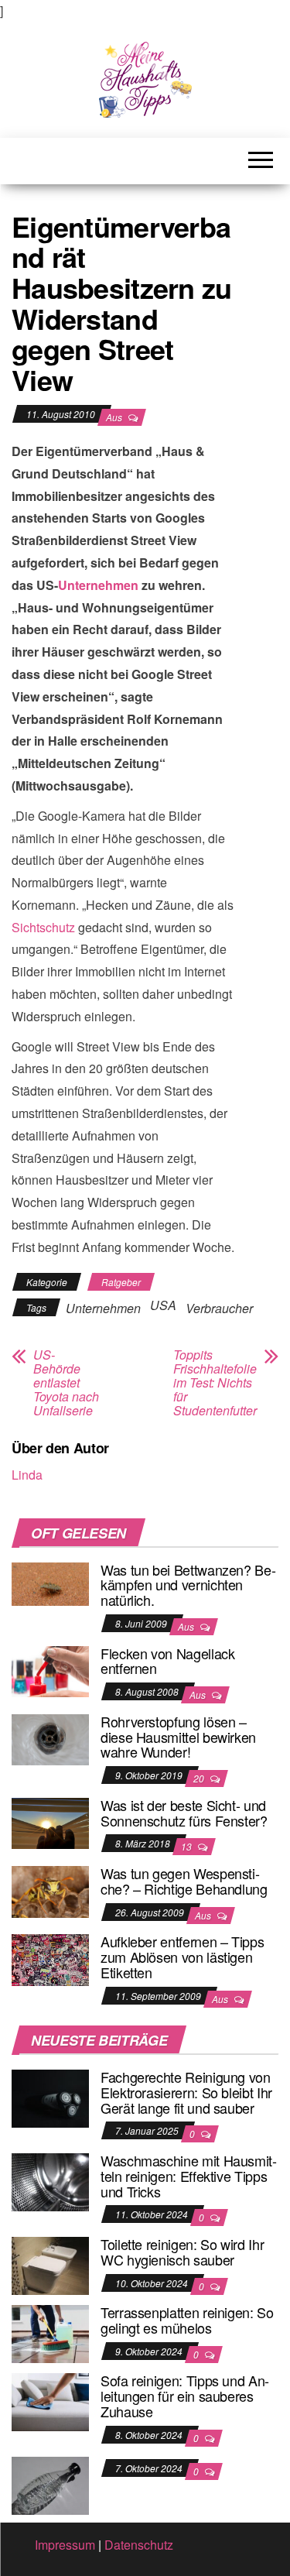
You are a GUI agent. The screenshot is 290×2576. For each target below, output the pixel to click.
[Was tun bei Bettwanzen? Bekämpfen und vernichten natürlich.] (50, 1582)
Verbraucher (219, 1308)
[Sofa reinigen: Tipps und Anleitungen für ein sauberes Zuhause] (50, 2401)
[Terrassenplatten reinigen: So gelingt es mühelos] (50, 2332)
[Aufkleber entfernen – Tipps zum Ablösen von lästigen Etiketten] (50, 1959)
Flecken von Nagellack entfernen (167, 1661)
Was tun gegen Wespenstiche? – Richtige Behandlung (184, 1881)
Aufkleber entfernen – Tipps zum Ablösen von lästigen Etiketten (182, 1957)
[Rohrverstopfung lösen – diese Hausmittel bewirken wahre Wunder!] (50, 1738)
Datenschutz (139, 2545)
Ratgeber (121, 1282)
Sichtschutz (43, 927)
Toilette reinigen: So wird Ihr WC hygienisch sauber (182, 2252)
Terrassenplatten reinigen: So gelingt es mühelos (187, 2320)
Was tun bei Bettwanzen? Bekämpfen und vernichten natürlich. (188, 1585)
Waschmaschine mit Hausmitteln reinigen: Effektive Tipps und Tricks (189, 2176)
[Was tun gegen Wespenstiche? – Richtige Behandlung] (50, 1890)
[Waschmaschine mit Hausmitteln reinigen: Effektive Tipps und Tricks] (50, 2181)
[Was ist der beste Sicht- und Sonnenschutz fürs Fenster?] (50, 1821)
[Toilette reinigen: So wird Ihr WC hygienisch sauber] (50, 2264)
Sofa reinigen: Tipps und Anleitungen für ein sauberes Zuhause (185, 2396)
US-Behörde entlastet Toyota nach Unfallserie (66, 1383)
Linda (27, 1475)
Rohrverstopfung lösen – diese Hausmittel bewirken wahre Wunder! (178, 1737)
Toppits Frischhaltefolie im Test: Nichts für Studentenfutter (215, 1383)
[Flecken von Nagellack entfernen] (50, 1670)
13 (188, 1846)
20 (200, 1778)
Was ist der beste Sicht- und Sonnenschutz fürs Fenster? (184, 1813)
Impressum (65, 2545)
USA (163, 1305)
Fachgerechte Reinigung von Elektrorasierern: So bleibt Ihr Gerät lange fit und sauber (186, 2092)
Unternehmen (98, 585)
